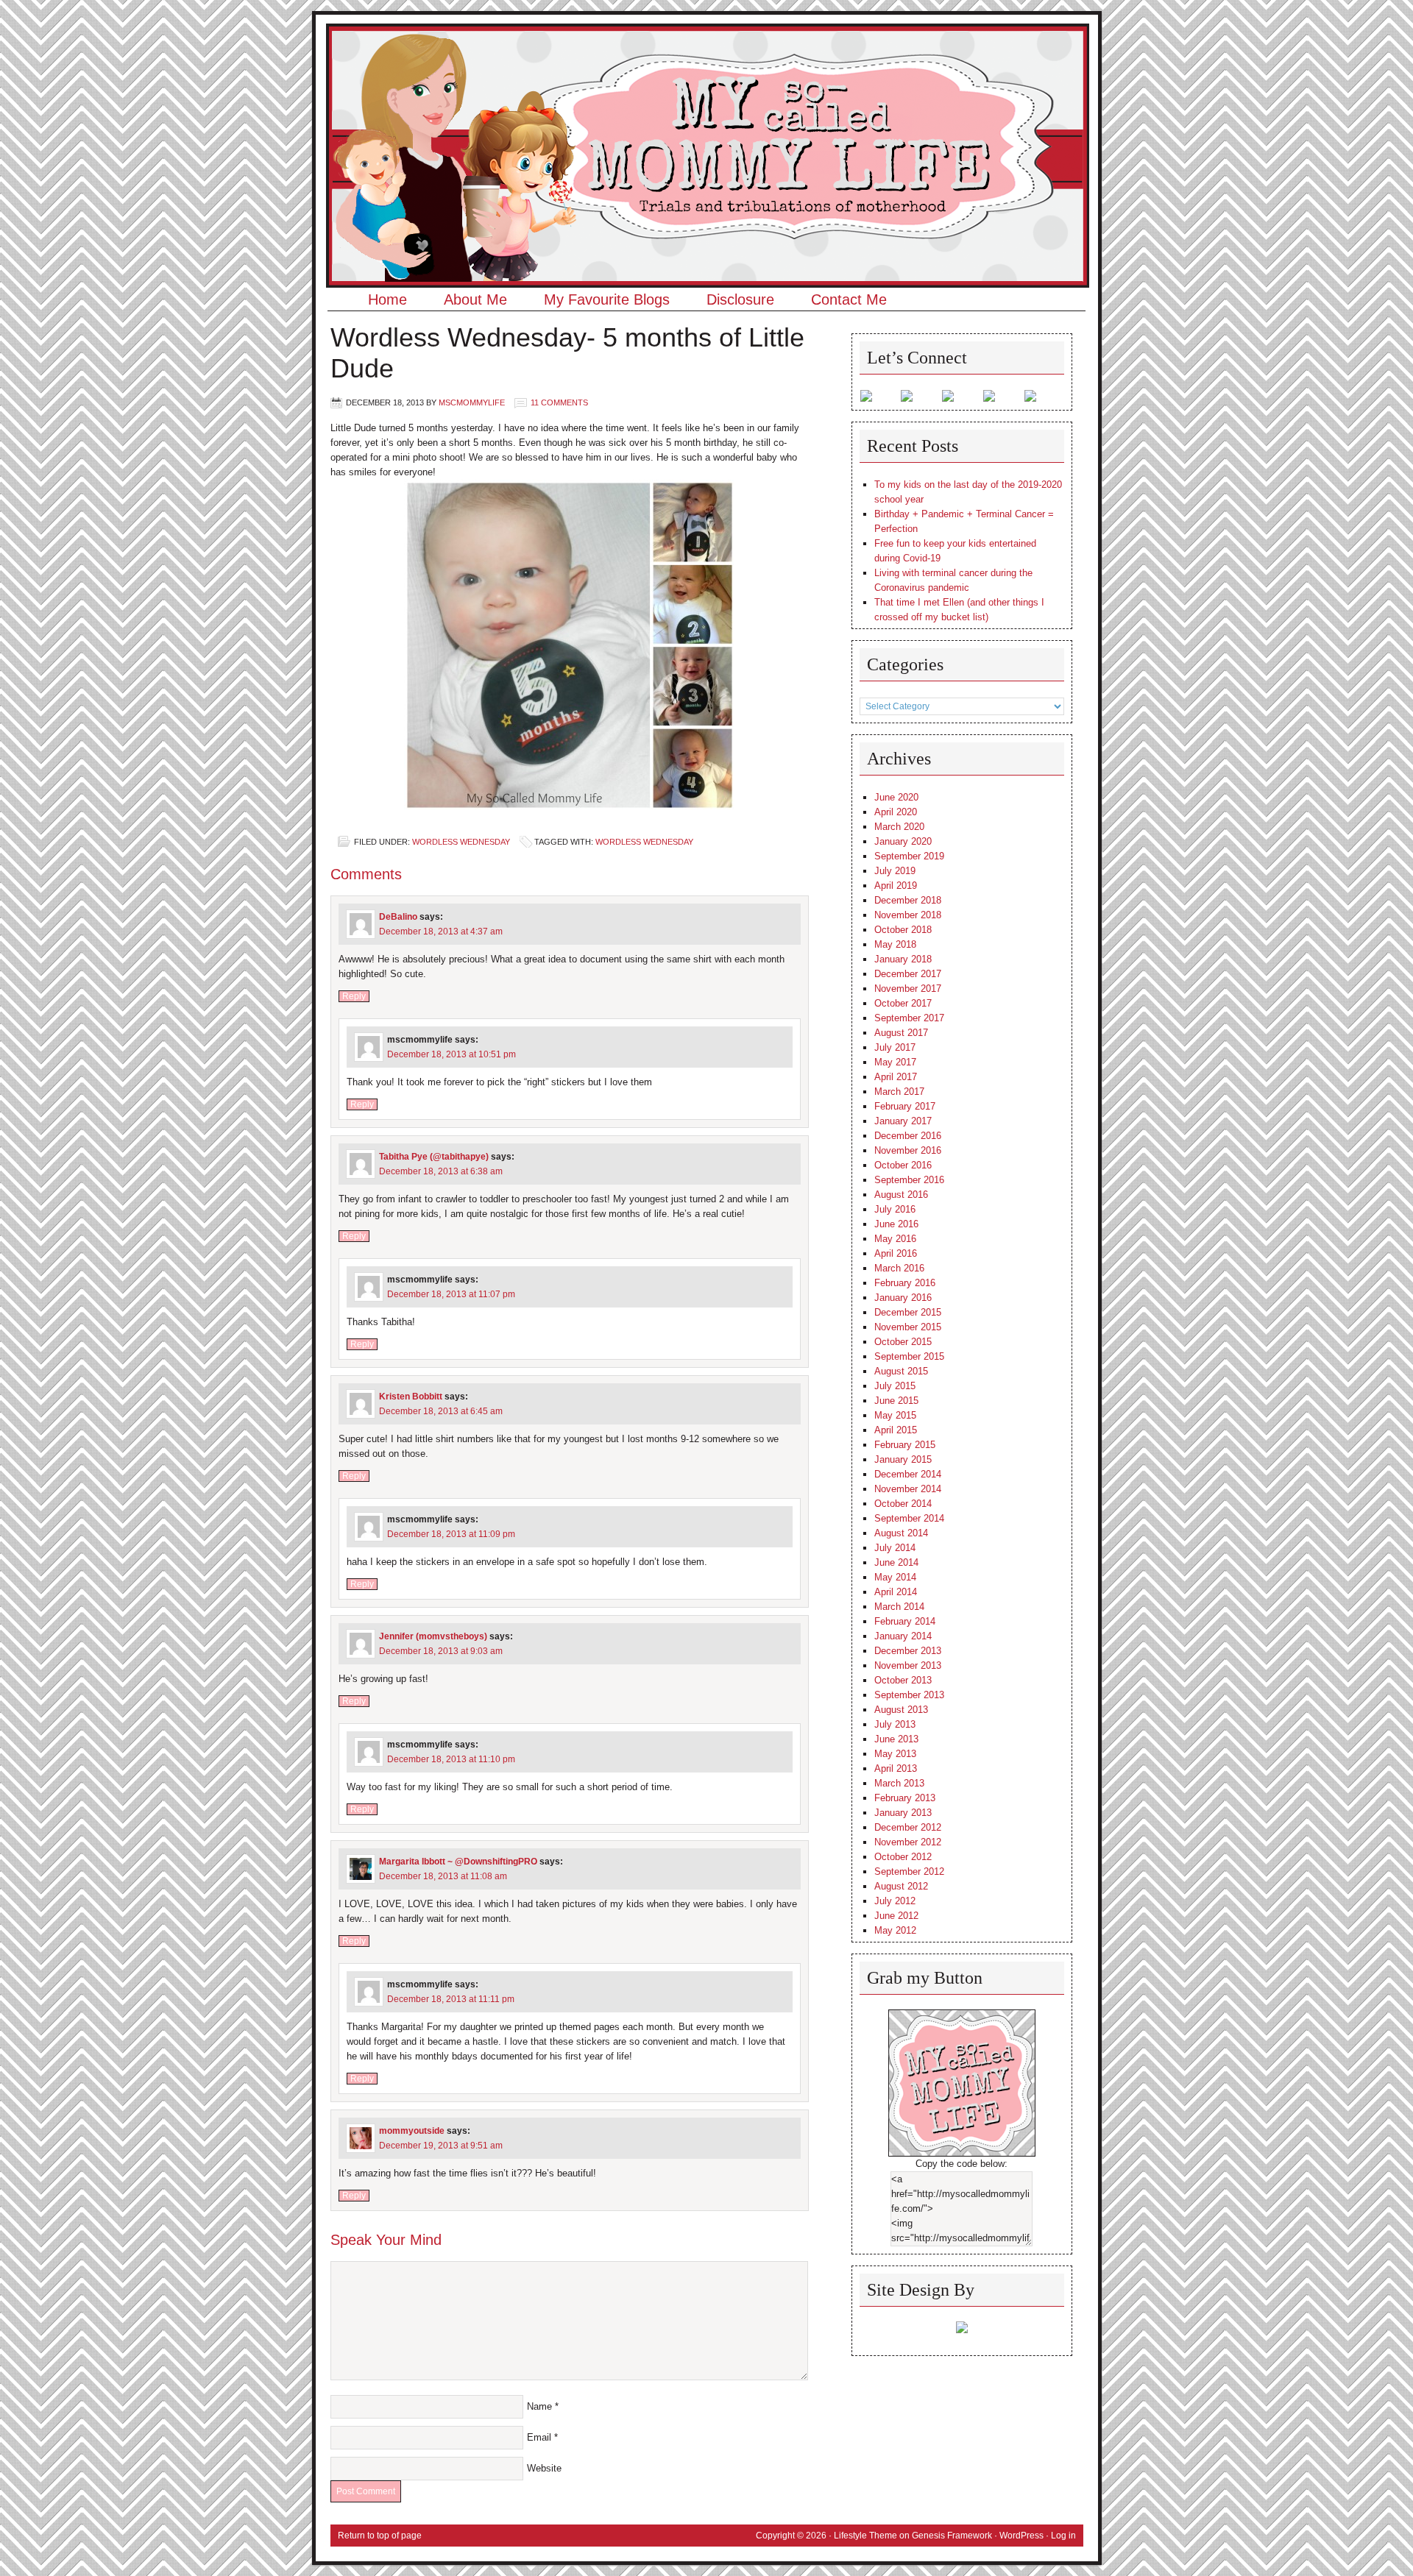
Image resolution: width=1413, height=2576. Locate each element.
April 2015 (896, 1430)
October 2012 (903, 1857)
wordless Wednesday (644, 842)
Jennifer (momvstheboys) (433, 1636)
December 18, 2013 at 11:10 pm (451, 1759)
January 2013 (903, 1813)
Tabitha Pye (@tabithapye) (434, 1157)
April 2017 (896, 1077)
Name (539, 2406)
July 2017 (895, 1047)
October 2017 (903, 1003)
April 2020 (896, 812)
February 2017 (905, 1106)
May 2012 (895, 1930)
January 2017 (903, 1121)
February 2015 (905, 1445)
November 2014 (908, 1489)
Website (544, 2468)
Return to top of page (380, 2536)
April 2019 (896, 886)
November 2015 (908, 1327)
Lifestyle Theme (865, 2536)
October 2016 (903, 1165)
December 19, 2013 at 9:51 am (441, 2146)
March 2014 (899, 1607)
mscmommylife (472, 402)
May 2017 (895, 1062)
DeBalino (398, 917)
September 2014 (909, 1518)
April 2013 (896, 1768)
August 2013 (901, 1710)
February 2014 (905, 1621)
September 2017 (909, 1018)
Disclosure (740, 299)
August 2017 (901, 1033)
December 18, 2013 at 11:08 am (443, 1876)
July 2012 (895, 1901)
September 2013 (909, 1695)
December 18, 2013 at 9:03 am (441, 1651)
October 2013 (903, 1680)
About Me (475, 299)
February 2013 (905, 1798)
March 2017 (899, 1092)
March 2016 (899, 1268)
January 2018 (903, 959)
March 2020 (899, 827)
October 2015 (903, 1342)
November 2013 (908, 1665)
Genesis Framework (952, 2536)
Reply (354, 996)
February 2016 (905, 1283)
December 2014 (908, 1474)
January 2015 (903, 1459)
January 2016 (903, 1298)
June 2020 (896, 797)
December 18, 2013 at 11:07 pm (451, 1294)
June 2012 (896, 1916)
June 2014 (896, 1562)
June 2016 (896, 1224)
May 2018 (895, 944)
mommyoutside (412, 2131)
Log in (1063, 2536)
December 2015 (908, 1312)
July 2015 (895, 1386)
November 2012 (908, 1842)
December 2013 (908, 1651)
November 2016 (908, 1150)
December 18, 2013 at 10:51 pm (451, 1054)
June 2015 (896, 1401)
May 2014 (895, 1577)
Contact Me (849, 299)
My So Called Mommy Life (707, 70)
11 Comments (559, 402)
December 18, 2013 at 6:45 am (441, 1411)
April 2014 (896, 1592)
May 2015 (895, 1415)
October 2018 (903, 930)
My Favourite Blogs (607, 299)
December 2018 (908, 900)
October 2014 (903, 1504)
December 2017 (908, 974)
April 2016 (896, 1253)
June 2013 (896, 1739)
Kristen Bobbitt (411, 1397)
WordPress (1021, 2536)
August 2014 (901, 1533)
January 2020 (903, 841)
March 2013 (899, 1783)
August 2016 (901, 1195)
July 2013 (895, 1724)
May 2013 (895, 1754)
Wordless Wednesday (461, 842)
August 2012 (901, 1886)
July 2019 (895, 871)
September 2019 (909, 856)
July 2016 (895, 1209)
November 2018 (908, 915)
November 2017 (908, 989)
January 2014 (903, 1636)
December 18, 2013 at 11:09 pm (451, 1534)
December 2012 (908, 1827)
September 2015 (909, 1356)
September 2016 (909, 1180)
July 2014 (895, 1548)
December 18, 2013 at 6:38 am (441, 1171)
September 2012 (909, 1871)
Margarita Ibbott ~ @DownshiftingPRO (458, 1862)
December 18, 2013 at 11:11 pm (451, 1999)
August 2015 (901, 1371)
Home (387, 299)
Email (539, 2437)
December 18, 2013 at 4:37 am (441, 932)
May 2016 (895, 1239)
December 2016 (908, 1136)
